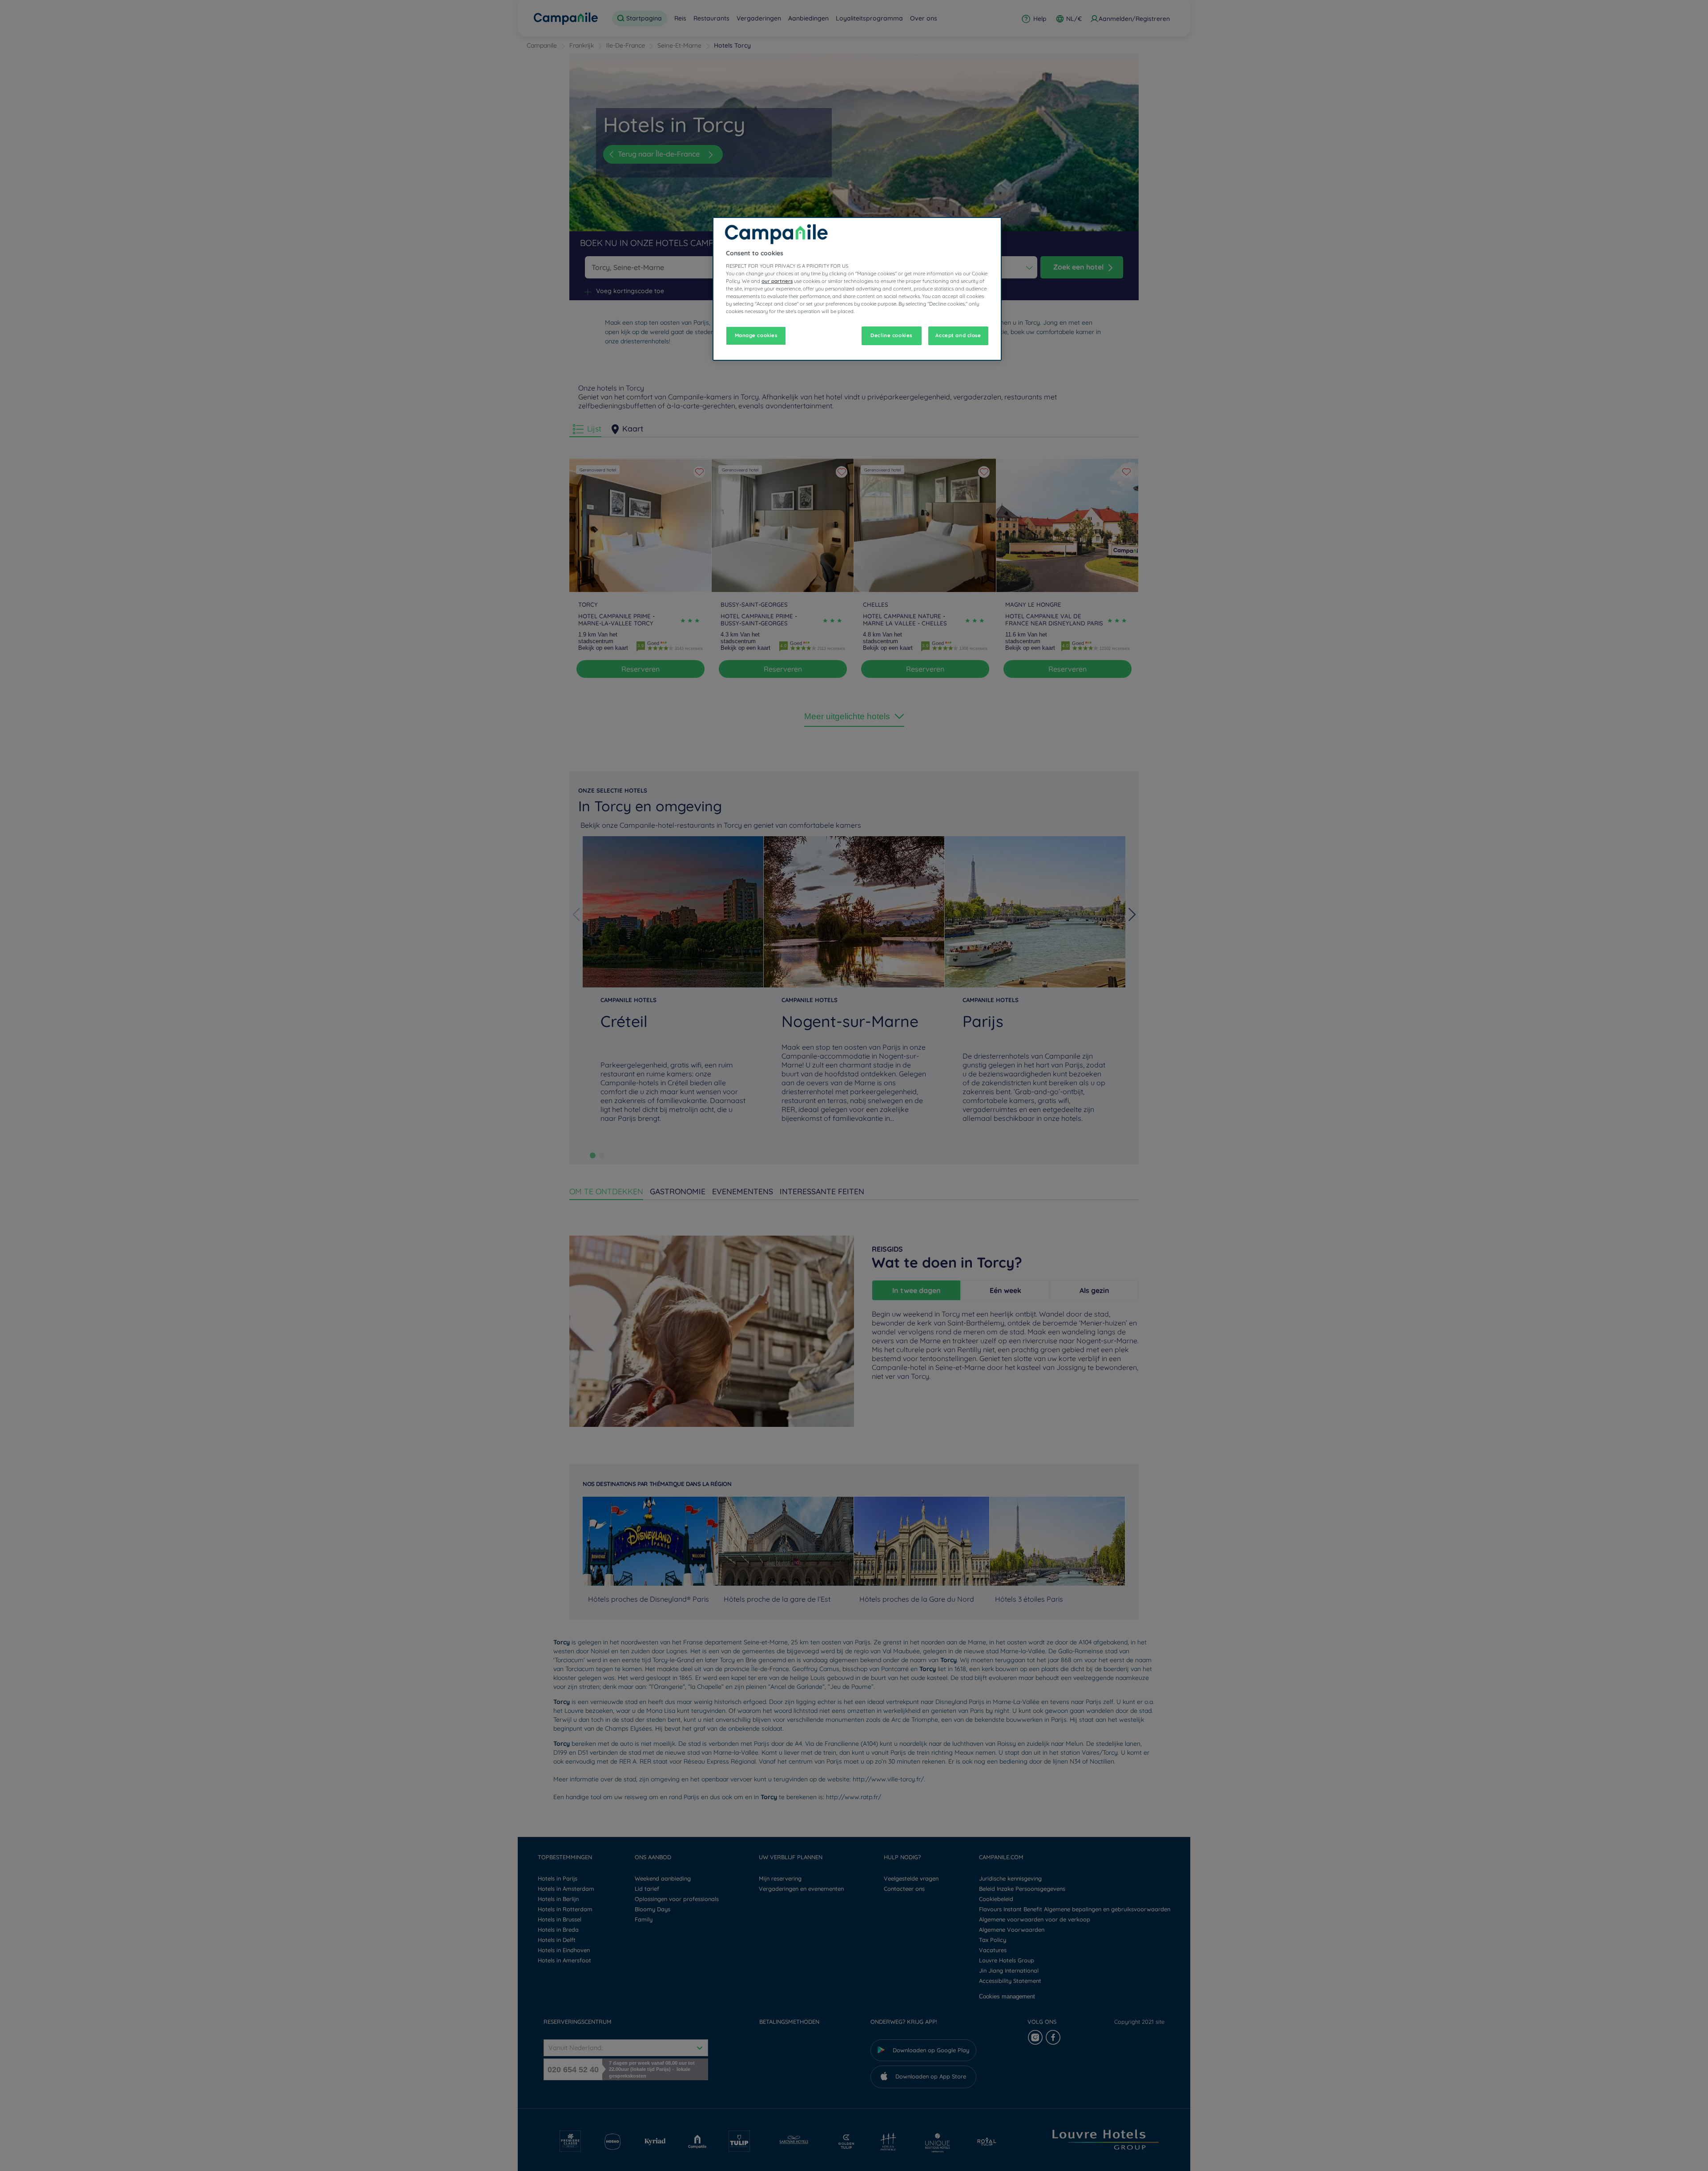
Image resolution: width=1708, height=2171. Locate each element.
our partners (777, 281)
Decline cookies (891, 335)
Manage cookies (756, 335)
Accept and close (958, 335)
